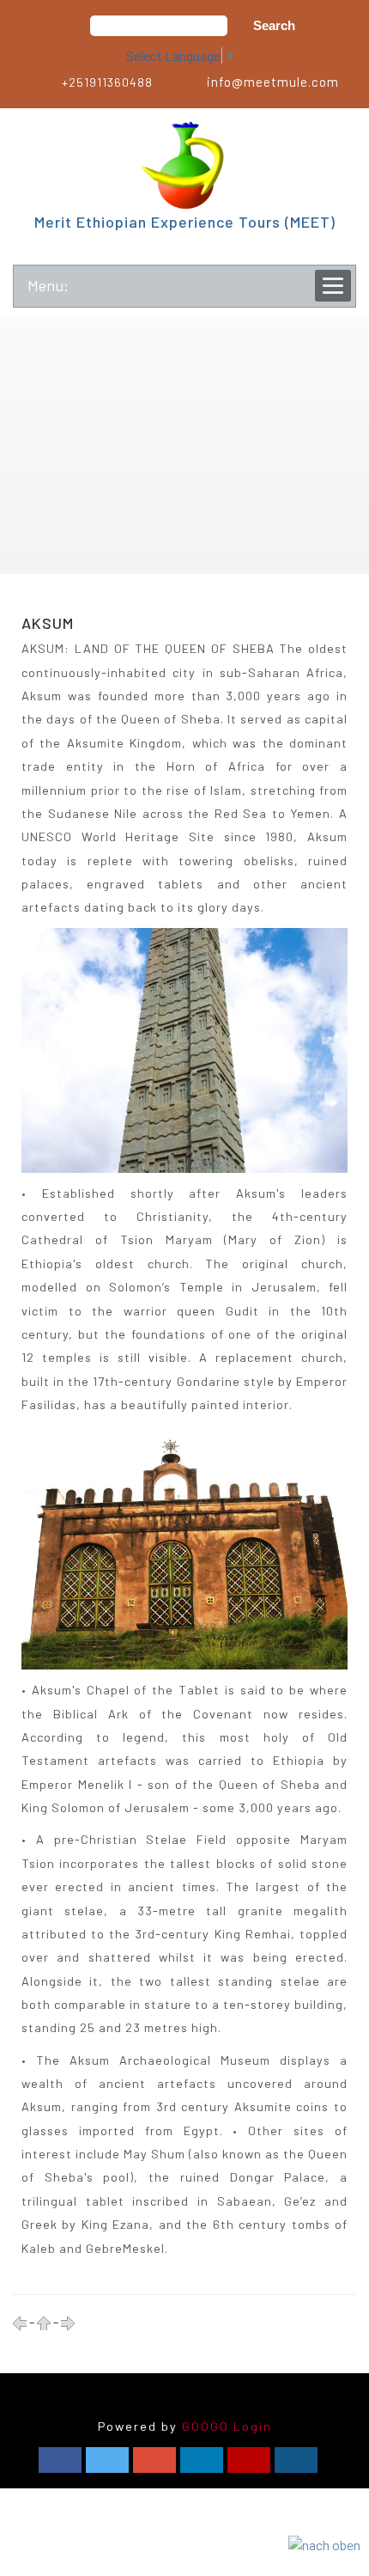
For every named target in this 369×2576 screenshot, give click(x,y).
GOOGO (206, 2426)
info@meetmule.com (273, 82)
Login (253, 2426)
